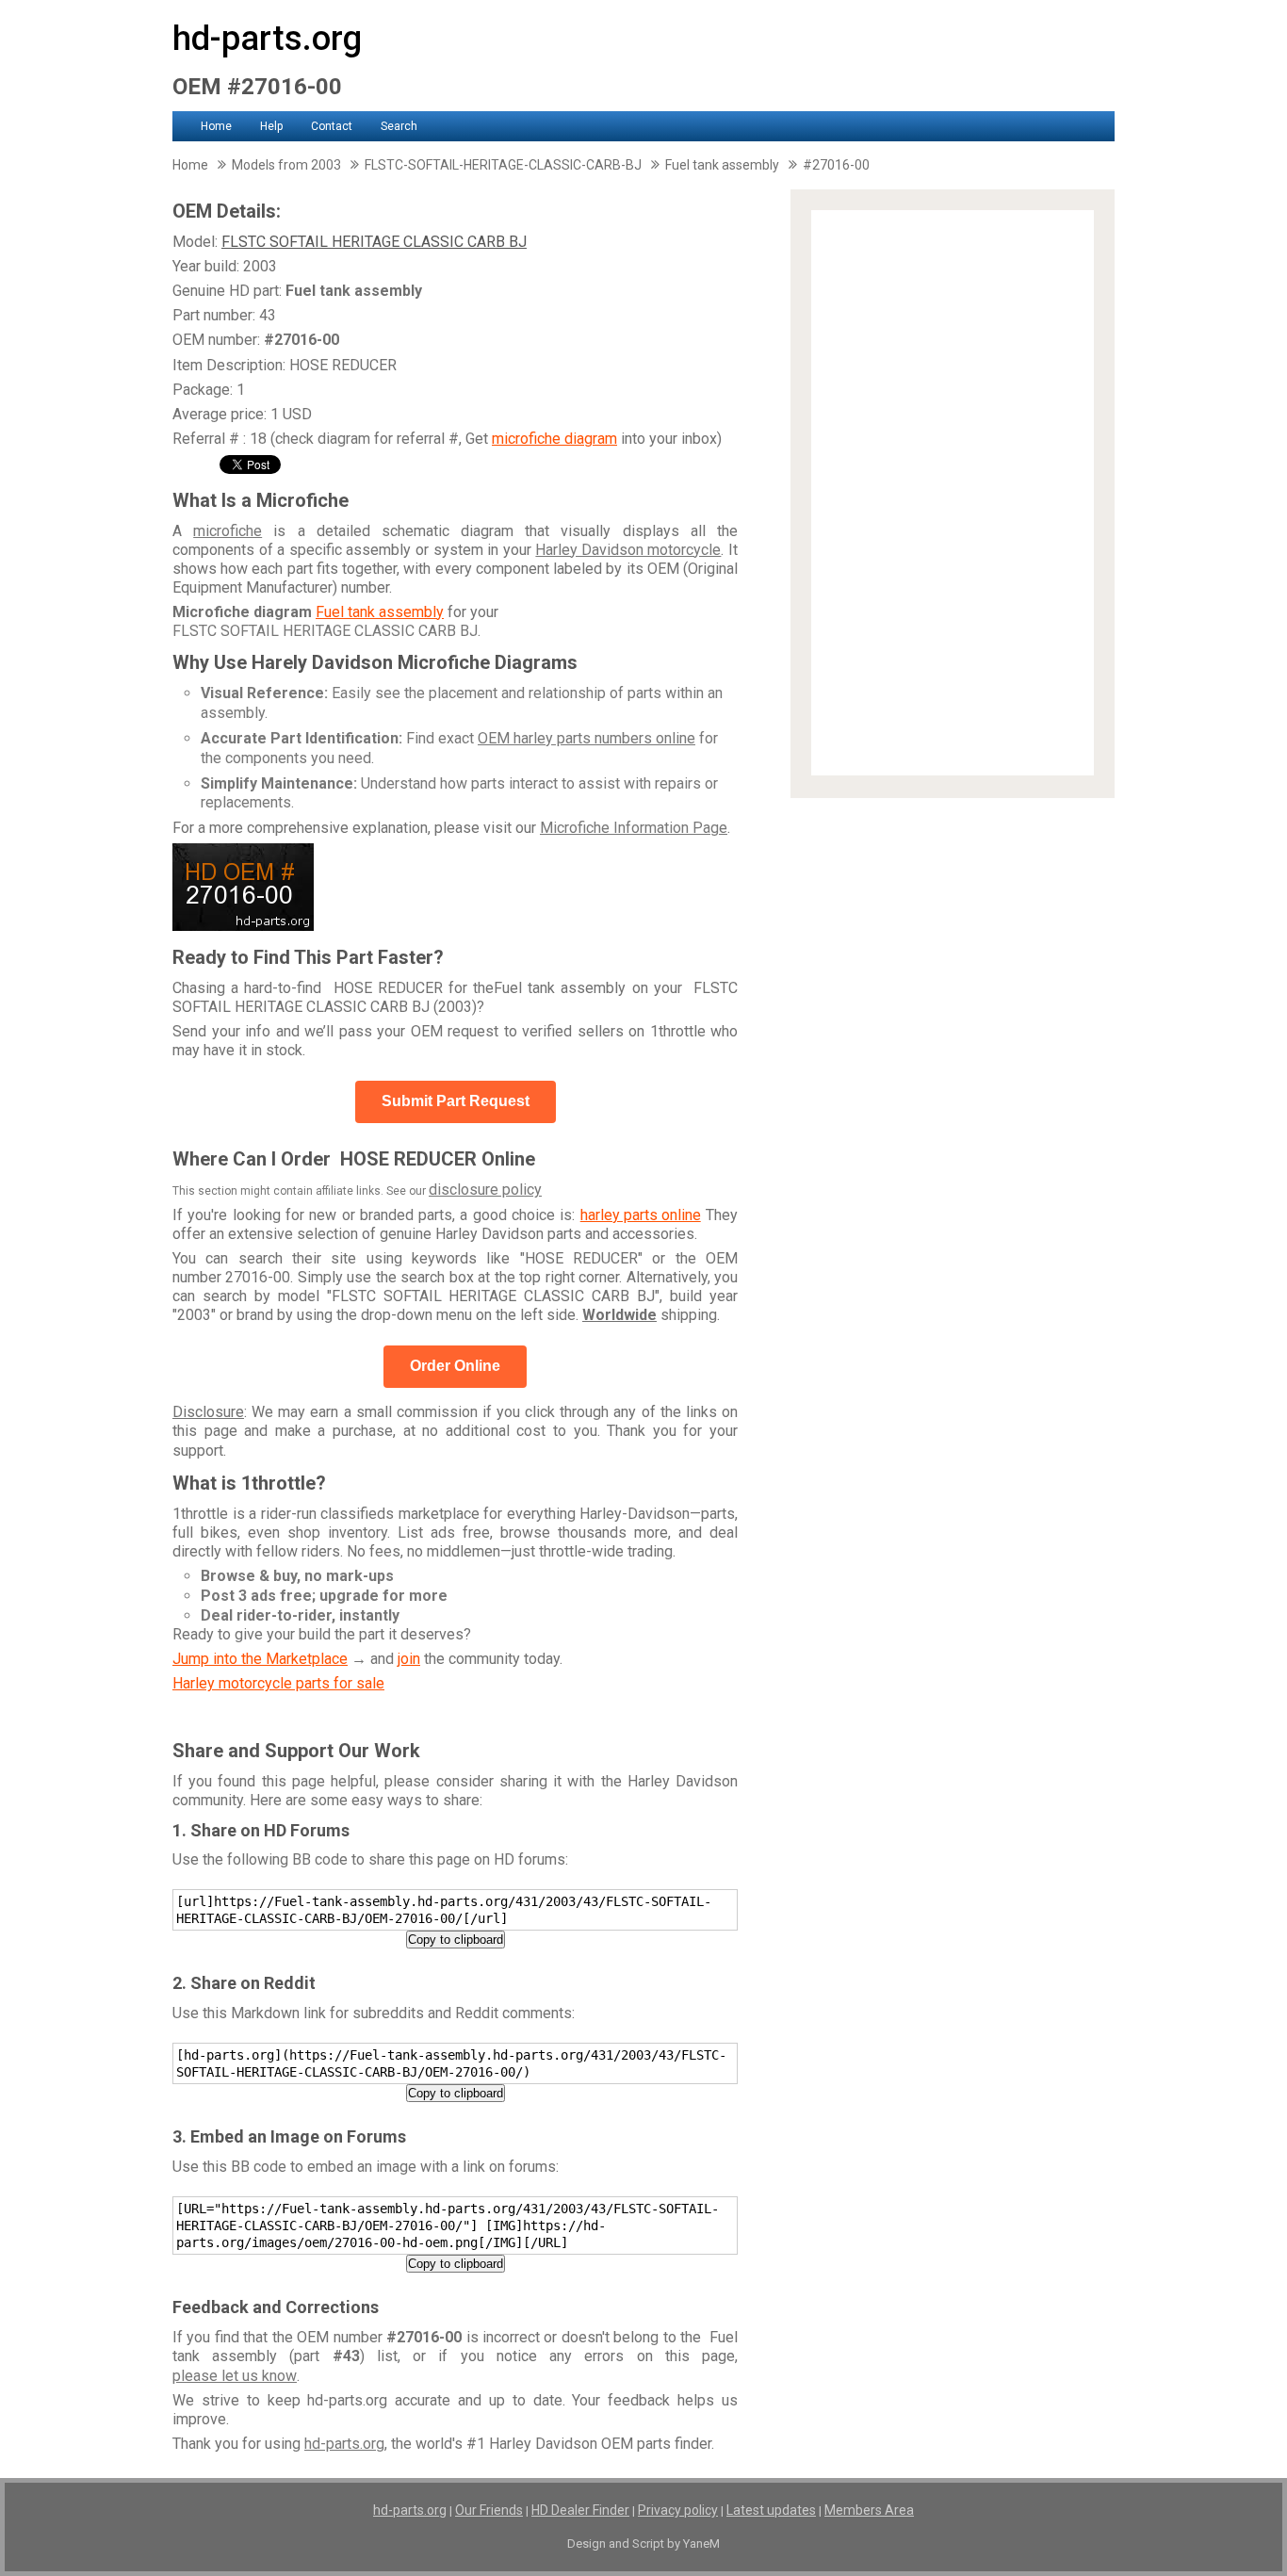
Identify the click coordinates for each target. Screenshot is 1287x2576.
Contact (332, 126)
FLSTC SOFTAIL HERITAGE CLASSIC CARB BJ (374, 242)
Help (271, 126)
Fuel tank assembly (380, 612)
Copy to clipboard (456, 1940)
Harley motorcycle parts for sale (278, 1683)
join (409, 1659)
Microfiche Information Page (634, 828)
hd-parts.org (267, 39)
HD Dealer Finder (580, 2510)
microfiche (228, 531)
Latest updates (771, 2510)
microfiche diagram (554, 439)
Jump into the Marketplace (260, 1659)
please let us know (235, 2376)
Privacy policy (678, 2510)
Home (216, 126)
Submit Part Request (456, 1101)
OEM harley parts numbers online (586, 738)
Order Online (455, 1366)
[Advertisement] (953, 493)
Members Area (869, 2510)
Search (399, 126)
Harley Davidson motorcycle (628, 550)
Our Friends (489, 2510)
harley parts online (641, 1215)
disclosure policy (485, 1190)
